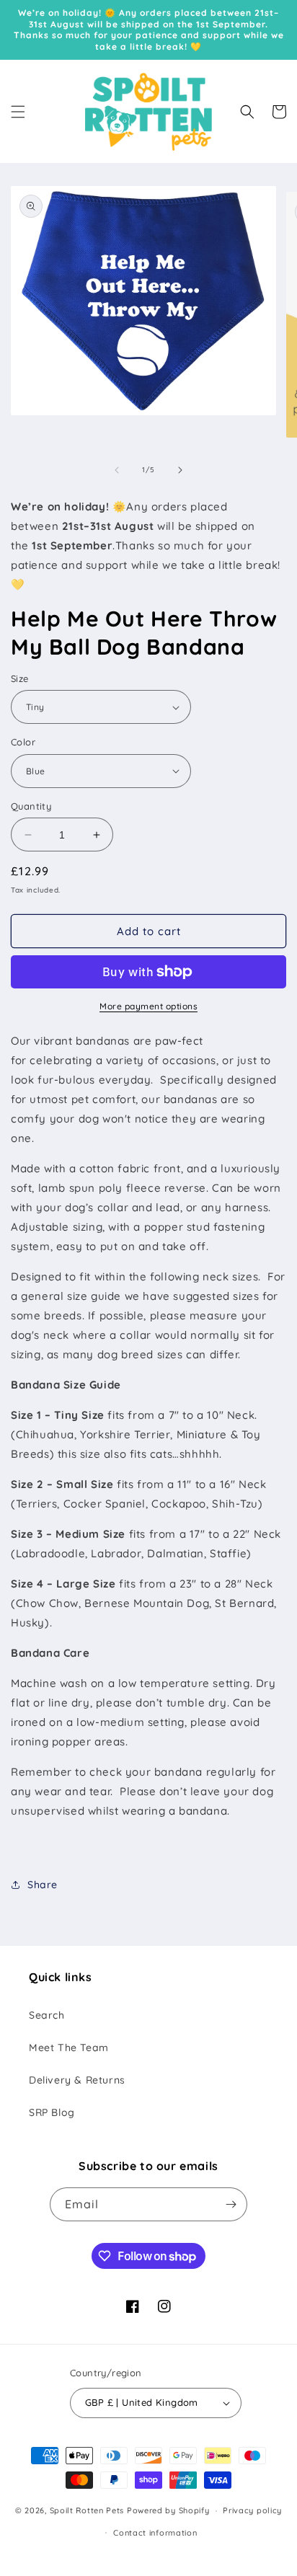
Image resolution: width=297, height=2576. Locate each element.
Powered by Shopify (168, 2510)
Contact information (155, 2533)
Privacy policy (252, 2510)
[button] (18, 112)
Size (20, 678)
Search (47, 2015)
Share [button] (43, 1885)
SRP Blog (52, 2112)
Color (23, 742)
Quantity (31, 806)
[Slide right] (180, 470)
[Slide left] (117, 470)
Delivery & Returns (77, 2080)
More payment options (148, 1006)
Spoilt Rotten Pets (87, 2510)
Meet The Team (69, 2048)
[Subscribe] (231, 2204)
